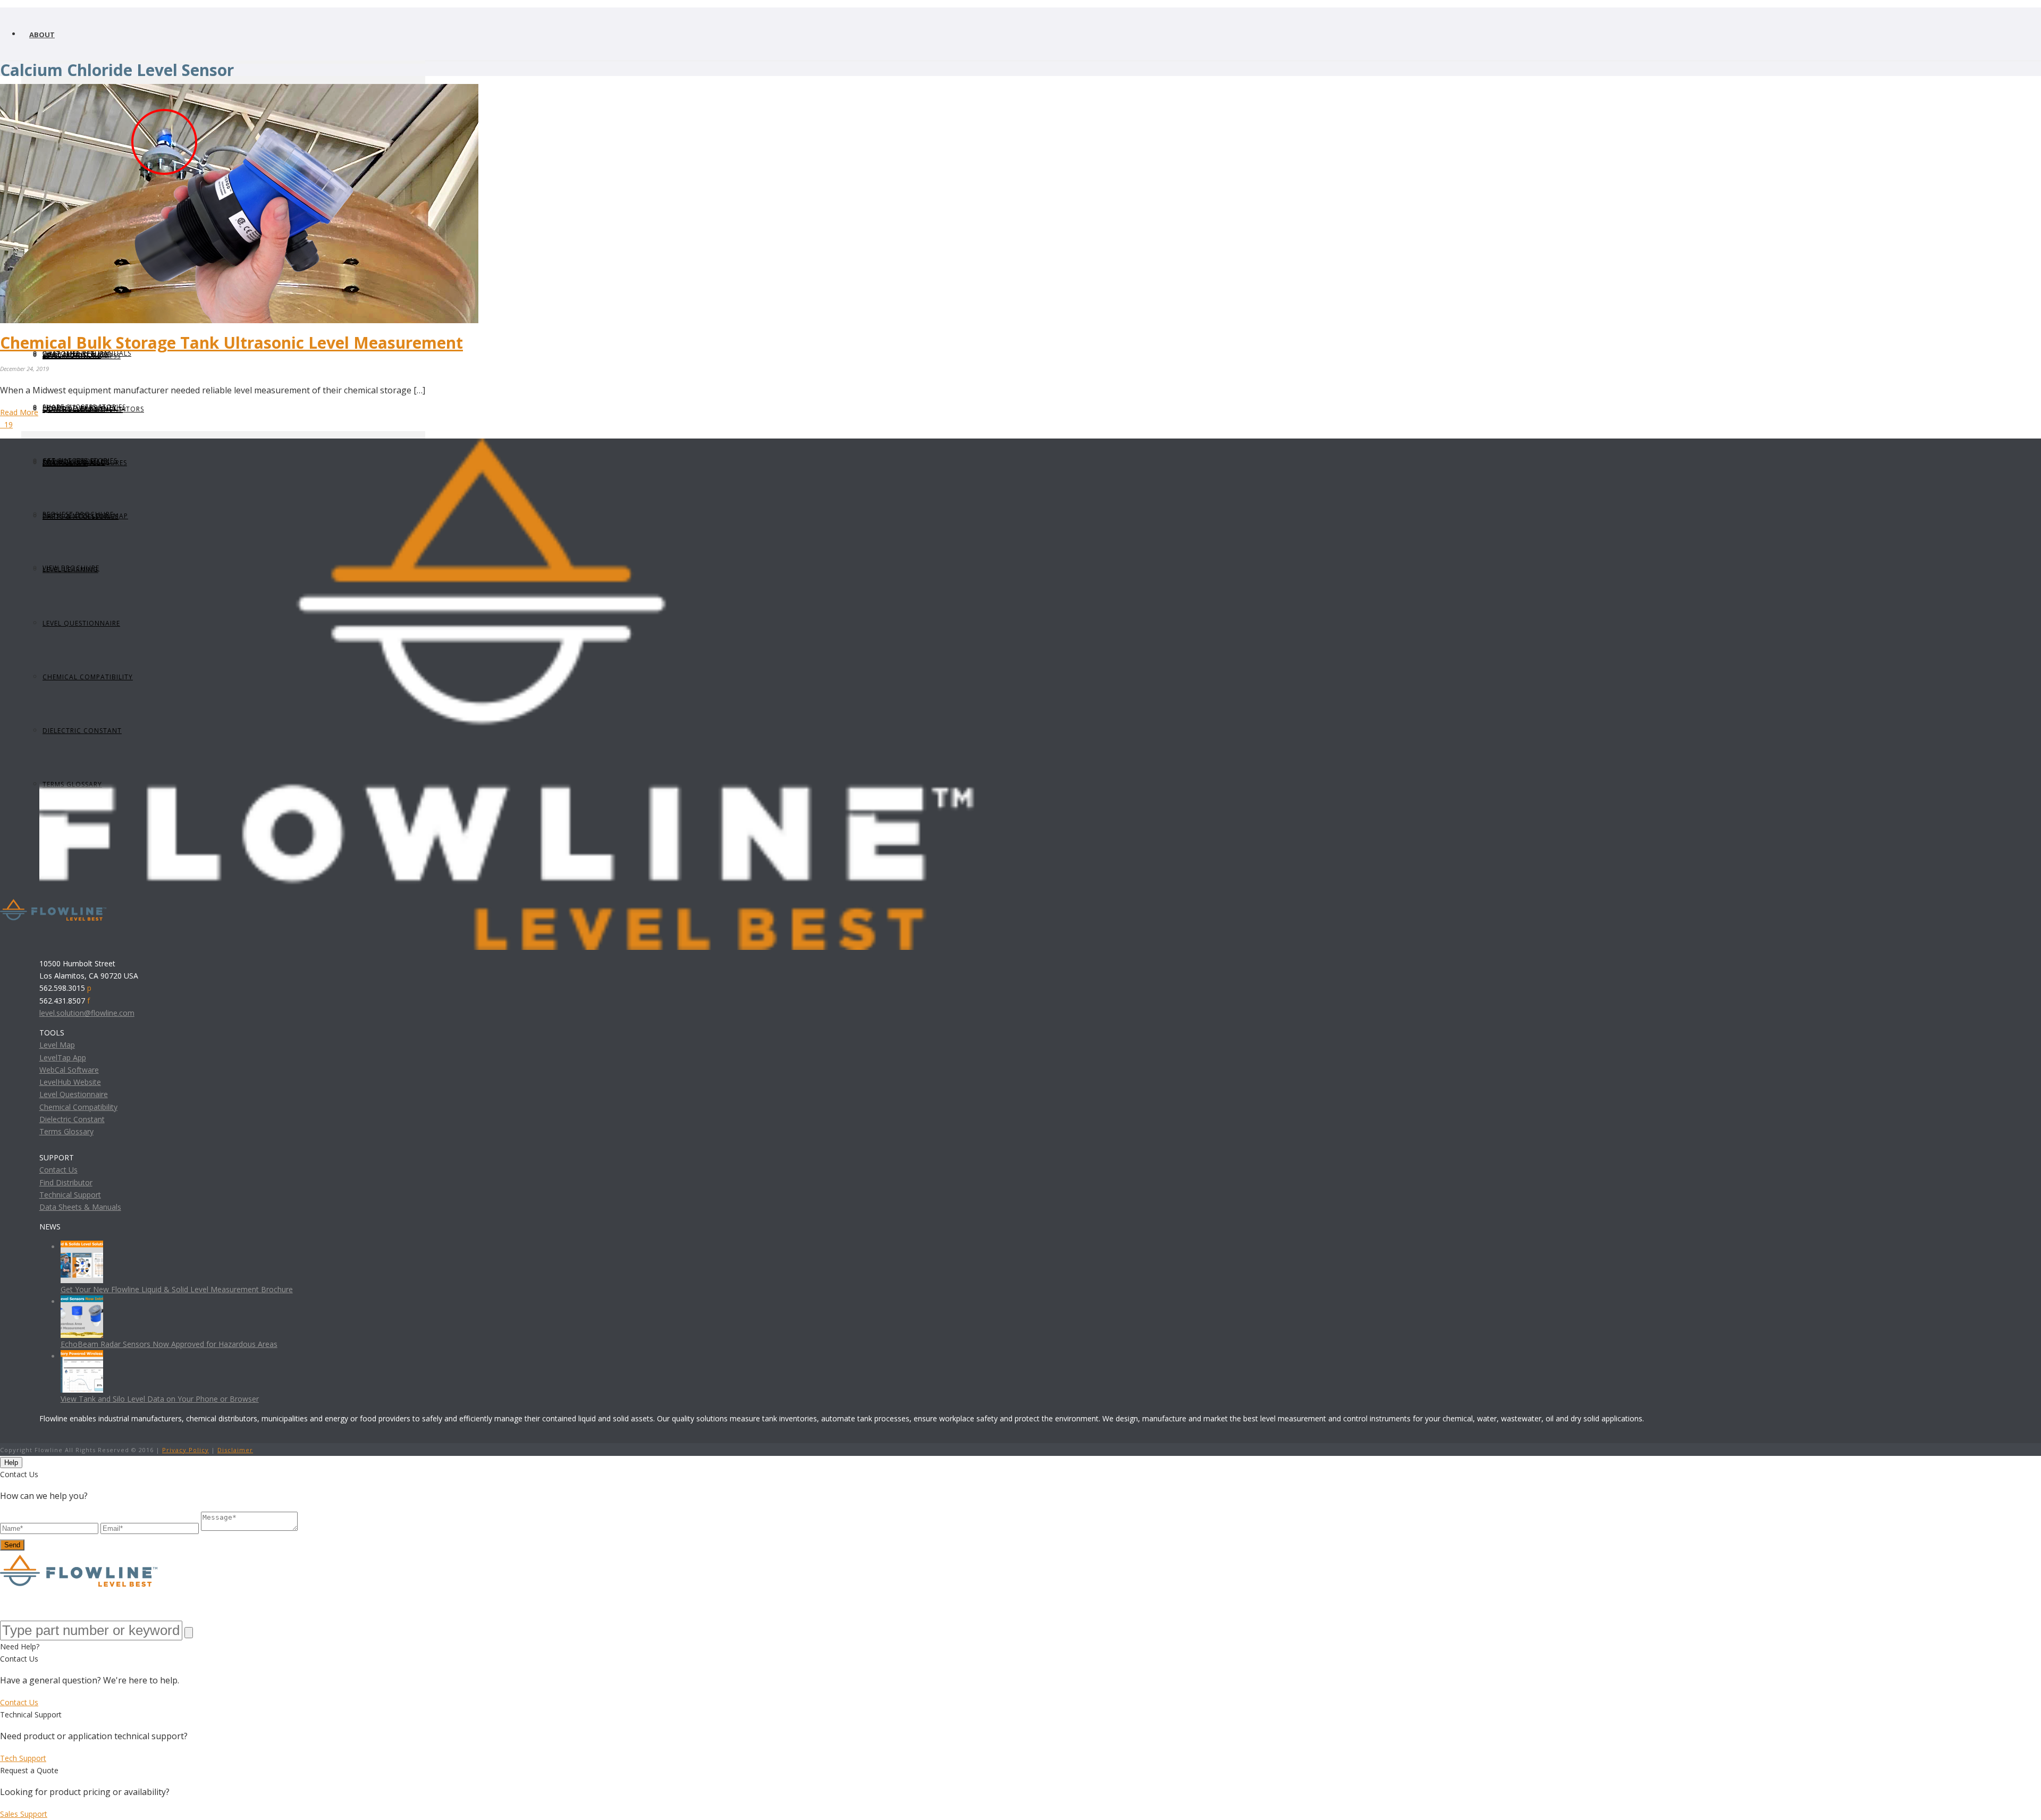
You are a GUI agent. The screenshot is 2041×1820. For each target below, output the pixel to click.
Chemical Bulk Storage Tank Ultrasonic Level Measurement (231, 343)
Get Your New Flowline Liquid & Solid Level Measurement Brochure (177, 1289)
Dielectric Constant (72, 1119)
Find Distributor (66, 1182)
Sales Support (24, 1814)
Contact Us (58, 1170)
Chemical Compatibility (78, 1107)
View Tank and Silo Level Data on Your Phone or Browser (160, 1399)
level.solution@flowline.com (87, 1013)
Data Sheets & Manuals (80, 1207)
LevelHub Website (70, 1082)
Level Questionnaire (74, 1094)
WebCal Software (69, 1070)
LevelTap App (63, 1058)
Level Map (57, 1045)
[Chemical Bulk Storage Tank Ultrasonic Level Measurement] (239, 90)
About (42, 35)
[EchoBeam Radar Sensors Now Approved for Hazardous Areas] (82, 1301)
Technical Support (70, 1195)
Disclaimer (235, 1450)
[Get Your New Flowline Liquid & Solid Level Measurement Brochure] (82, 1247)
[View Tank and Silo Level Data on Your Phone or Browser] (82, 1356)
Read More (19, 412)
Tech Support (23, 1758)
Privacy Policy (185, 1450)
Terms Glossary (66, 1131)
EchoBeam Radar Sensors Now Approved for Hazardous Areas (169, 1344)
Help (11, 1463)
